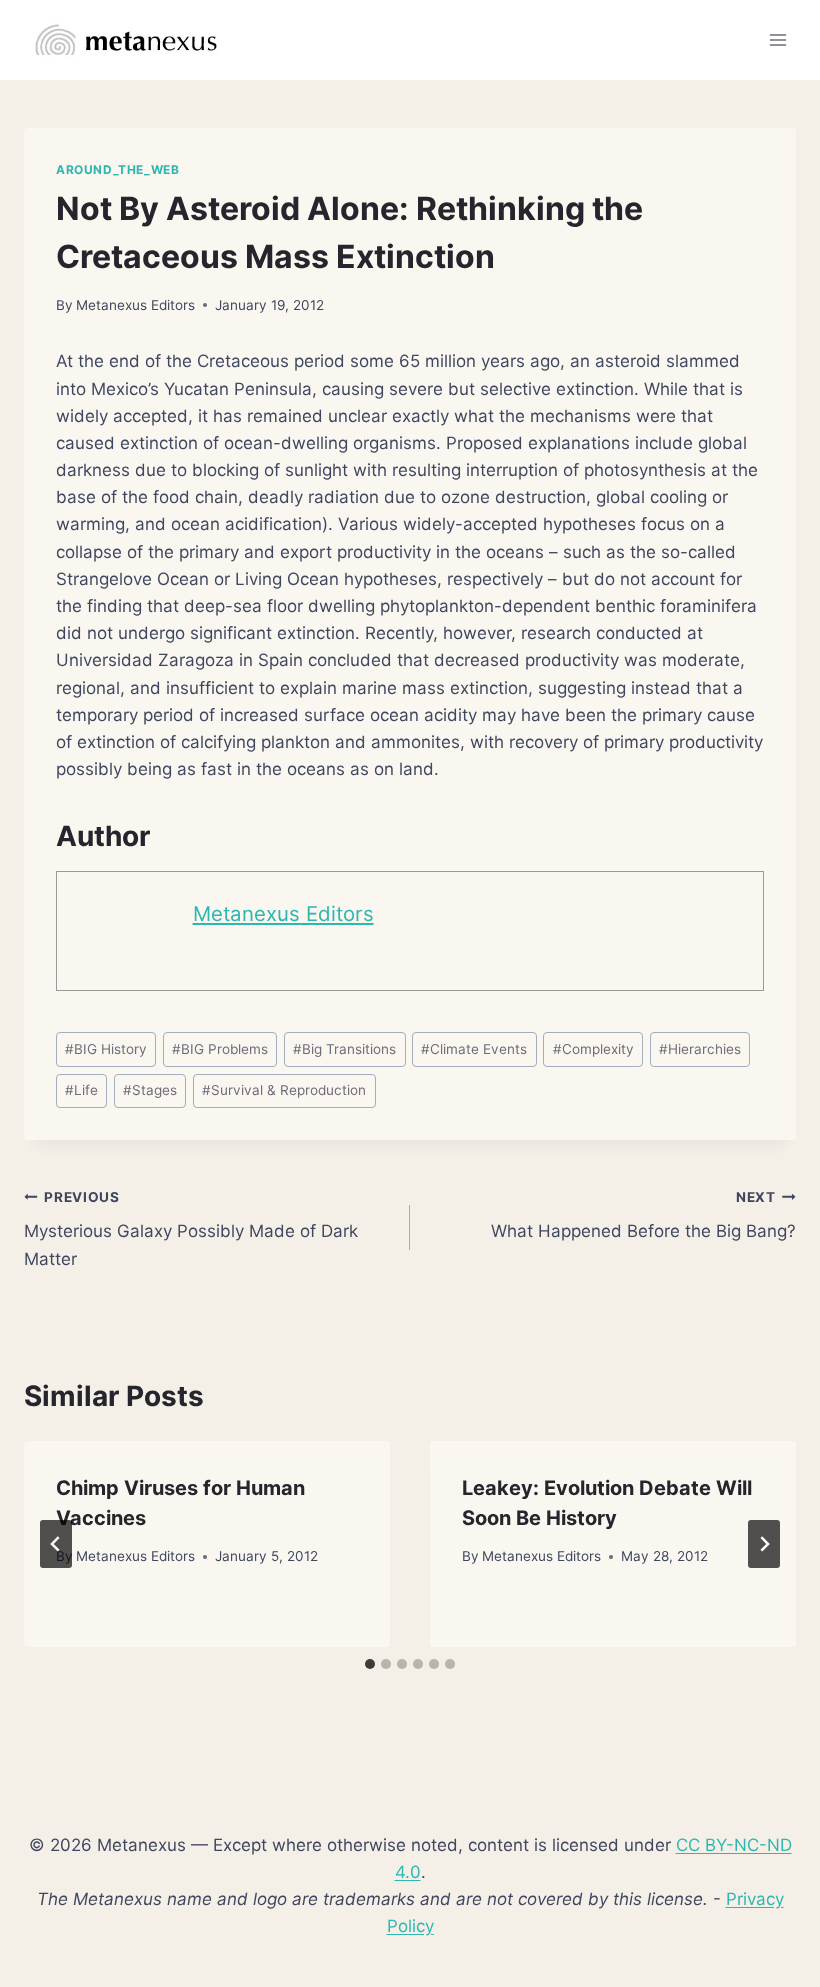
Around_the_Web (117, 169)
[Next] (764, 1544)
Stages (150, 1090)
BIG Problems (220, 1049)
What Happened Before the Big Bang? (643, 1215)
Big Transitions (344, 1049)
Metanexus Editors (135, 305)
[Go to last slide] (56, 1544)
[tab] (370, 1664)
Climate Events (474, 1049)
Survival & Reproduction (284, 1090)
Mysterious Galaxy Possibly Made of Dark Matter (191, 1229)
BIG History (106, 1049)
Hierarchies (700, 1049)
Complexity (593, 1049)
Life (81, 1090)
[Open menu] (777, 39)
